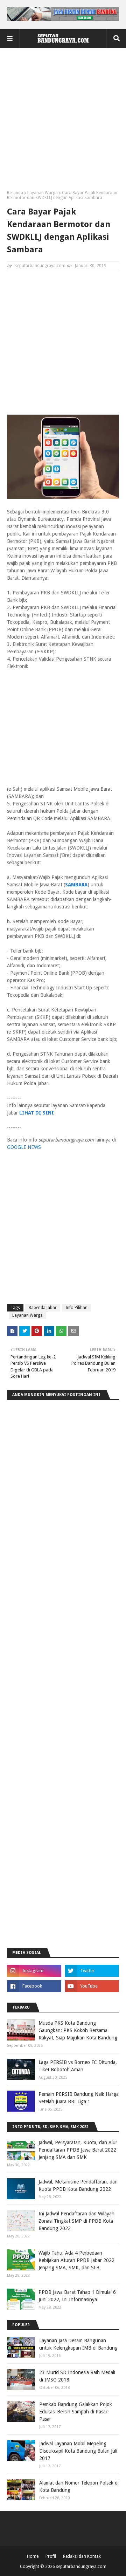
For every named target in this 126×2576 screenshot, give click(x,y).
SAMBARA (76, 885)
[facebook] (34, 1986)
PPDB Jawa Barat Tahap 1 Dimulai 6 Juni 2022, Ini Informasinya (77, 2296)
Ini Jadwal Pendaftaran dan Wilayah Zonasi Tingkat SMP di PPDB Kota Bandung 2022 (76, 2221)
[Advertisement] (63, 122)
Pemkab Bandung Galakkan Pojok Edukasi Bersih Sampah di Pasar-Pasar (76, 2412)
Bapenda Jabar (43, 1308)
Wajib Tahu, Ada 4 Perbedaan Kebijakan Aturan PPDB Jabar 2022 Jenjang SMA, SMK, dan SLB (76, 2260)
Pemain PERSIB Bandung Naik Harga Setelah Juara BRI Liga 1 (79, 2098)
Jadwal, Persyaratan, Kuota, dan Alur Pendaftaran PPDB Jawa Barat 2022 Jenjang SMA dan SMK (78, 2150)
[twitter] (92, 1971)
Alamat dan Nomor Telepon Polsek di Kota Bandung (79, 2486)
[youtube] (92, 1986)
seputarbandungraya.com (40, 266)
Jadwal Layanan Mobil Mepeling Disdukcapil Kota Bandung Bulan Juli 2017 (78, 2451)
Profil (51, 2556)
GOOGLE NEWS (24, 1147)
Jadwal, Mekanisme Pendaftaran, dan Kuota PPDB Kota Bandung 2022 (78, 2185)
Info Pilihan (76, 1308)
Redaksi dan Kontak (82, 2556)
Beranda (15, 193)
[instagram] (34, 1971)
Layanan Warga (43, 193)
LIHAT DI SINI (37, 1113)
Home (33, 2556)
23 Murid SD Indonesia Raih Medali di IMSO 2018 (77, 2376)
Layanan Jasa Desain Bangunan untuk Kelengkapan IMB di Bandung (78, 2344)
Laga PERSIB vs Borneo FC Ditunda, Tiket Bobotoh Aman (78, 2066)
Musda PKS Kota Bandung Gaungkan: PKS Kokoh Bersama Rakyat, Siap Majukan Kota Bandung (78, 2030)
